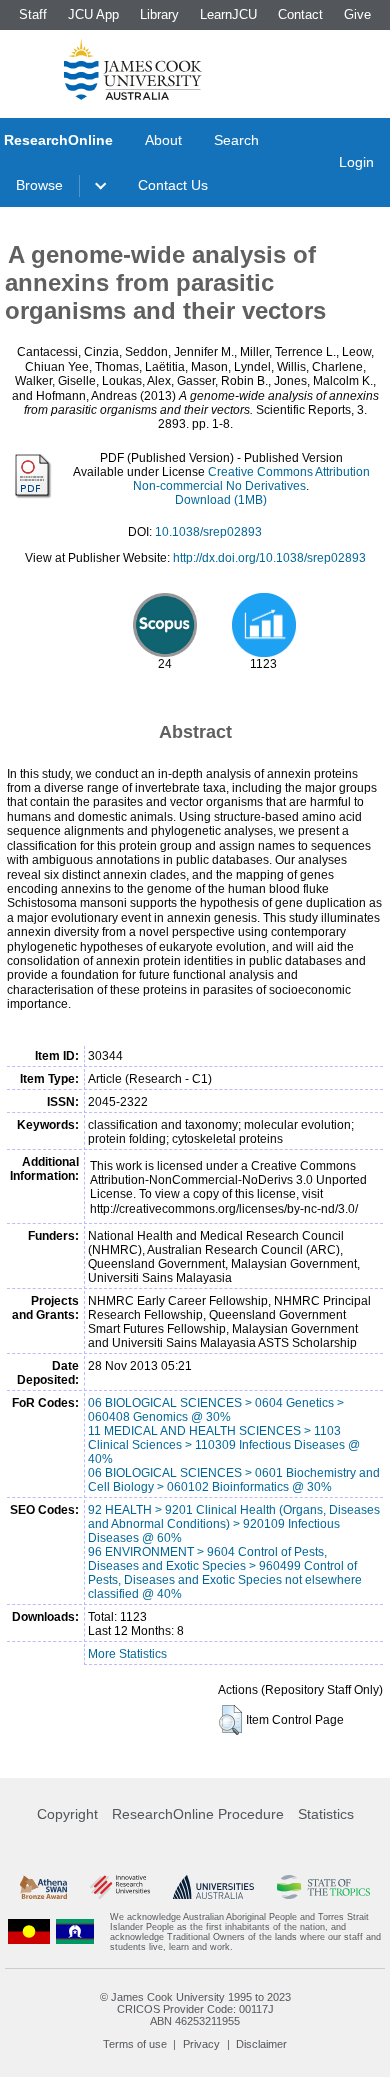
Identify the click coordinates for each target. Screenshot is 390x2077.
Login (356, 162)
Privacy (201, 2044)
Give (357, 14)
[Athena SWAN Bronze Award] (43, 1887)
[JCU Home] (133, 69)
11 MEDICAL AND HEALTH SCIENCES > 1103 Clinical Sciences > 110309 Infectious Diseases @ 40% (224, 1445)
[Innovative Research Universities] (120, 1887)
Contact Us (173, 185)
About (163, 140)
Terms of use (135, 2044)
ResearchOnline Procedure (198, 1814)
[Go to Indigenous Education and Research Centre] (29, 1932)
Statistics (326, 1814)
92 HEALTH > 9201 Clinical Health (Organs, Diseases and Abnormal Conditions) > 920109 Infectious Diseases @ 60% (234, 1524)
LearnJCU (228, 14)
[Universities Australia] (214, 1887)
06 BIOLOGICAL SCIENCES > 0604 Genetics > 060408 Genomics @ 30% (216, 1410)
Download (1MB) (221, 500)
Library (159, 14)
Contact (300, 14)
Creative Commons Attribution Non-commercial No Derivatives (251, 479)
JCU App (93, 14)
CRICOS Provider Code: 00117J (195, 2009)
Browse (39, 185)
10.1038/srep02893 (208, 532)
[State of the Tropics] (323, 1887)
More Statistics (127, 1654)
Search (236, 140)
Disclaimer (261, 2044)
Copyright (67, 1814)
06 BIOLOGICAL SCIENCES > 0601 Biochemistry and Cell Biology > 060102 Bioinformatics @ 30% (234, 1480)
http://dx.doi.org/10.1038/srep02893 (269, 558)
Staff (33, 14)
